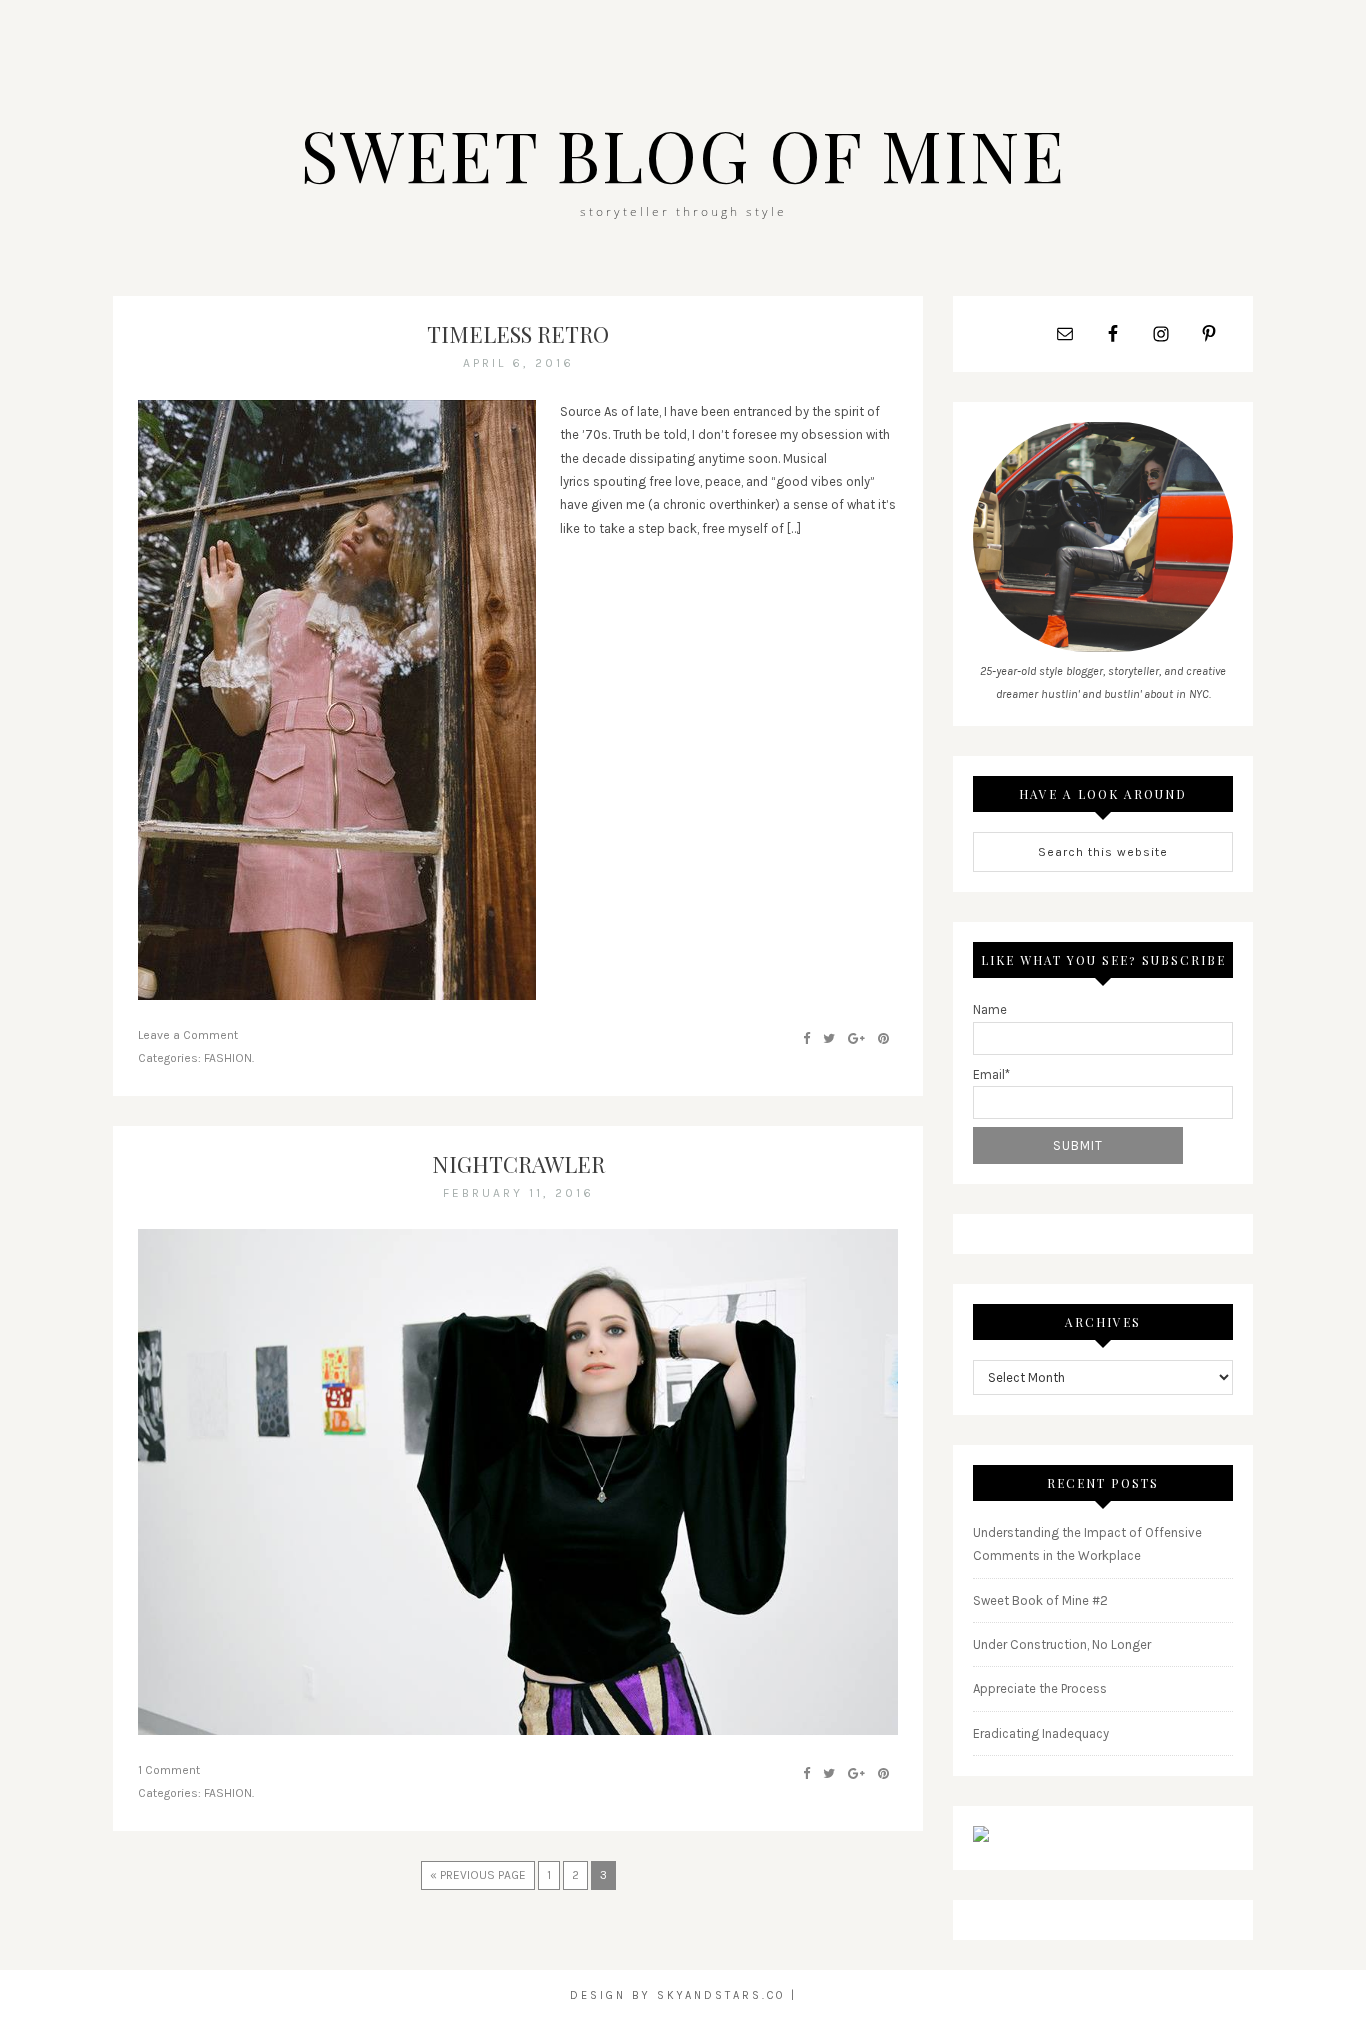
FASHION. (229, 1058)
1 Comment (169, 1770)
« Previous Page (478, 1875)
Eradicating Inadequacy (1041, 1733)
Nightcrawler (518, 1164)
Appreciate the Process (1040, 1688)
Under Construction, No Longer (1062, 1644)
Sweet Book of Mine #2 (1040, 1600)
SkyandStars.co (721, 1995)
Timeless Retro (518, 334)
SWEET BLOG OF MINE (683, 154)
